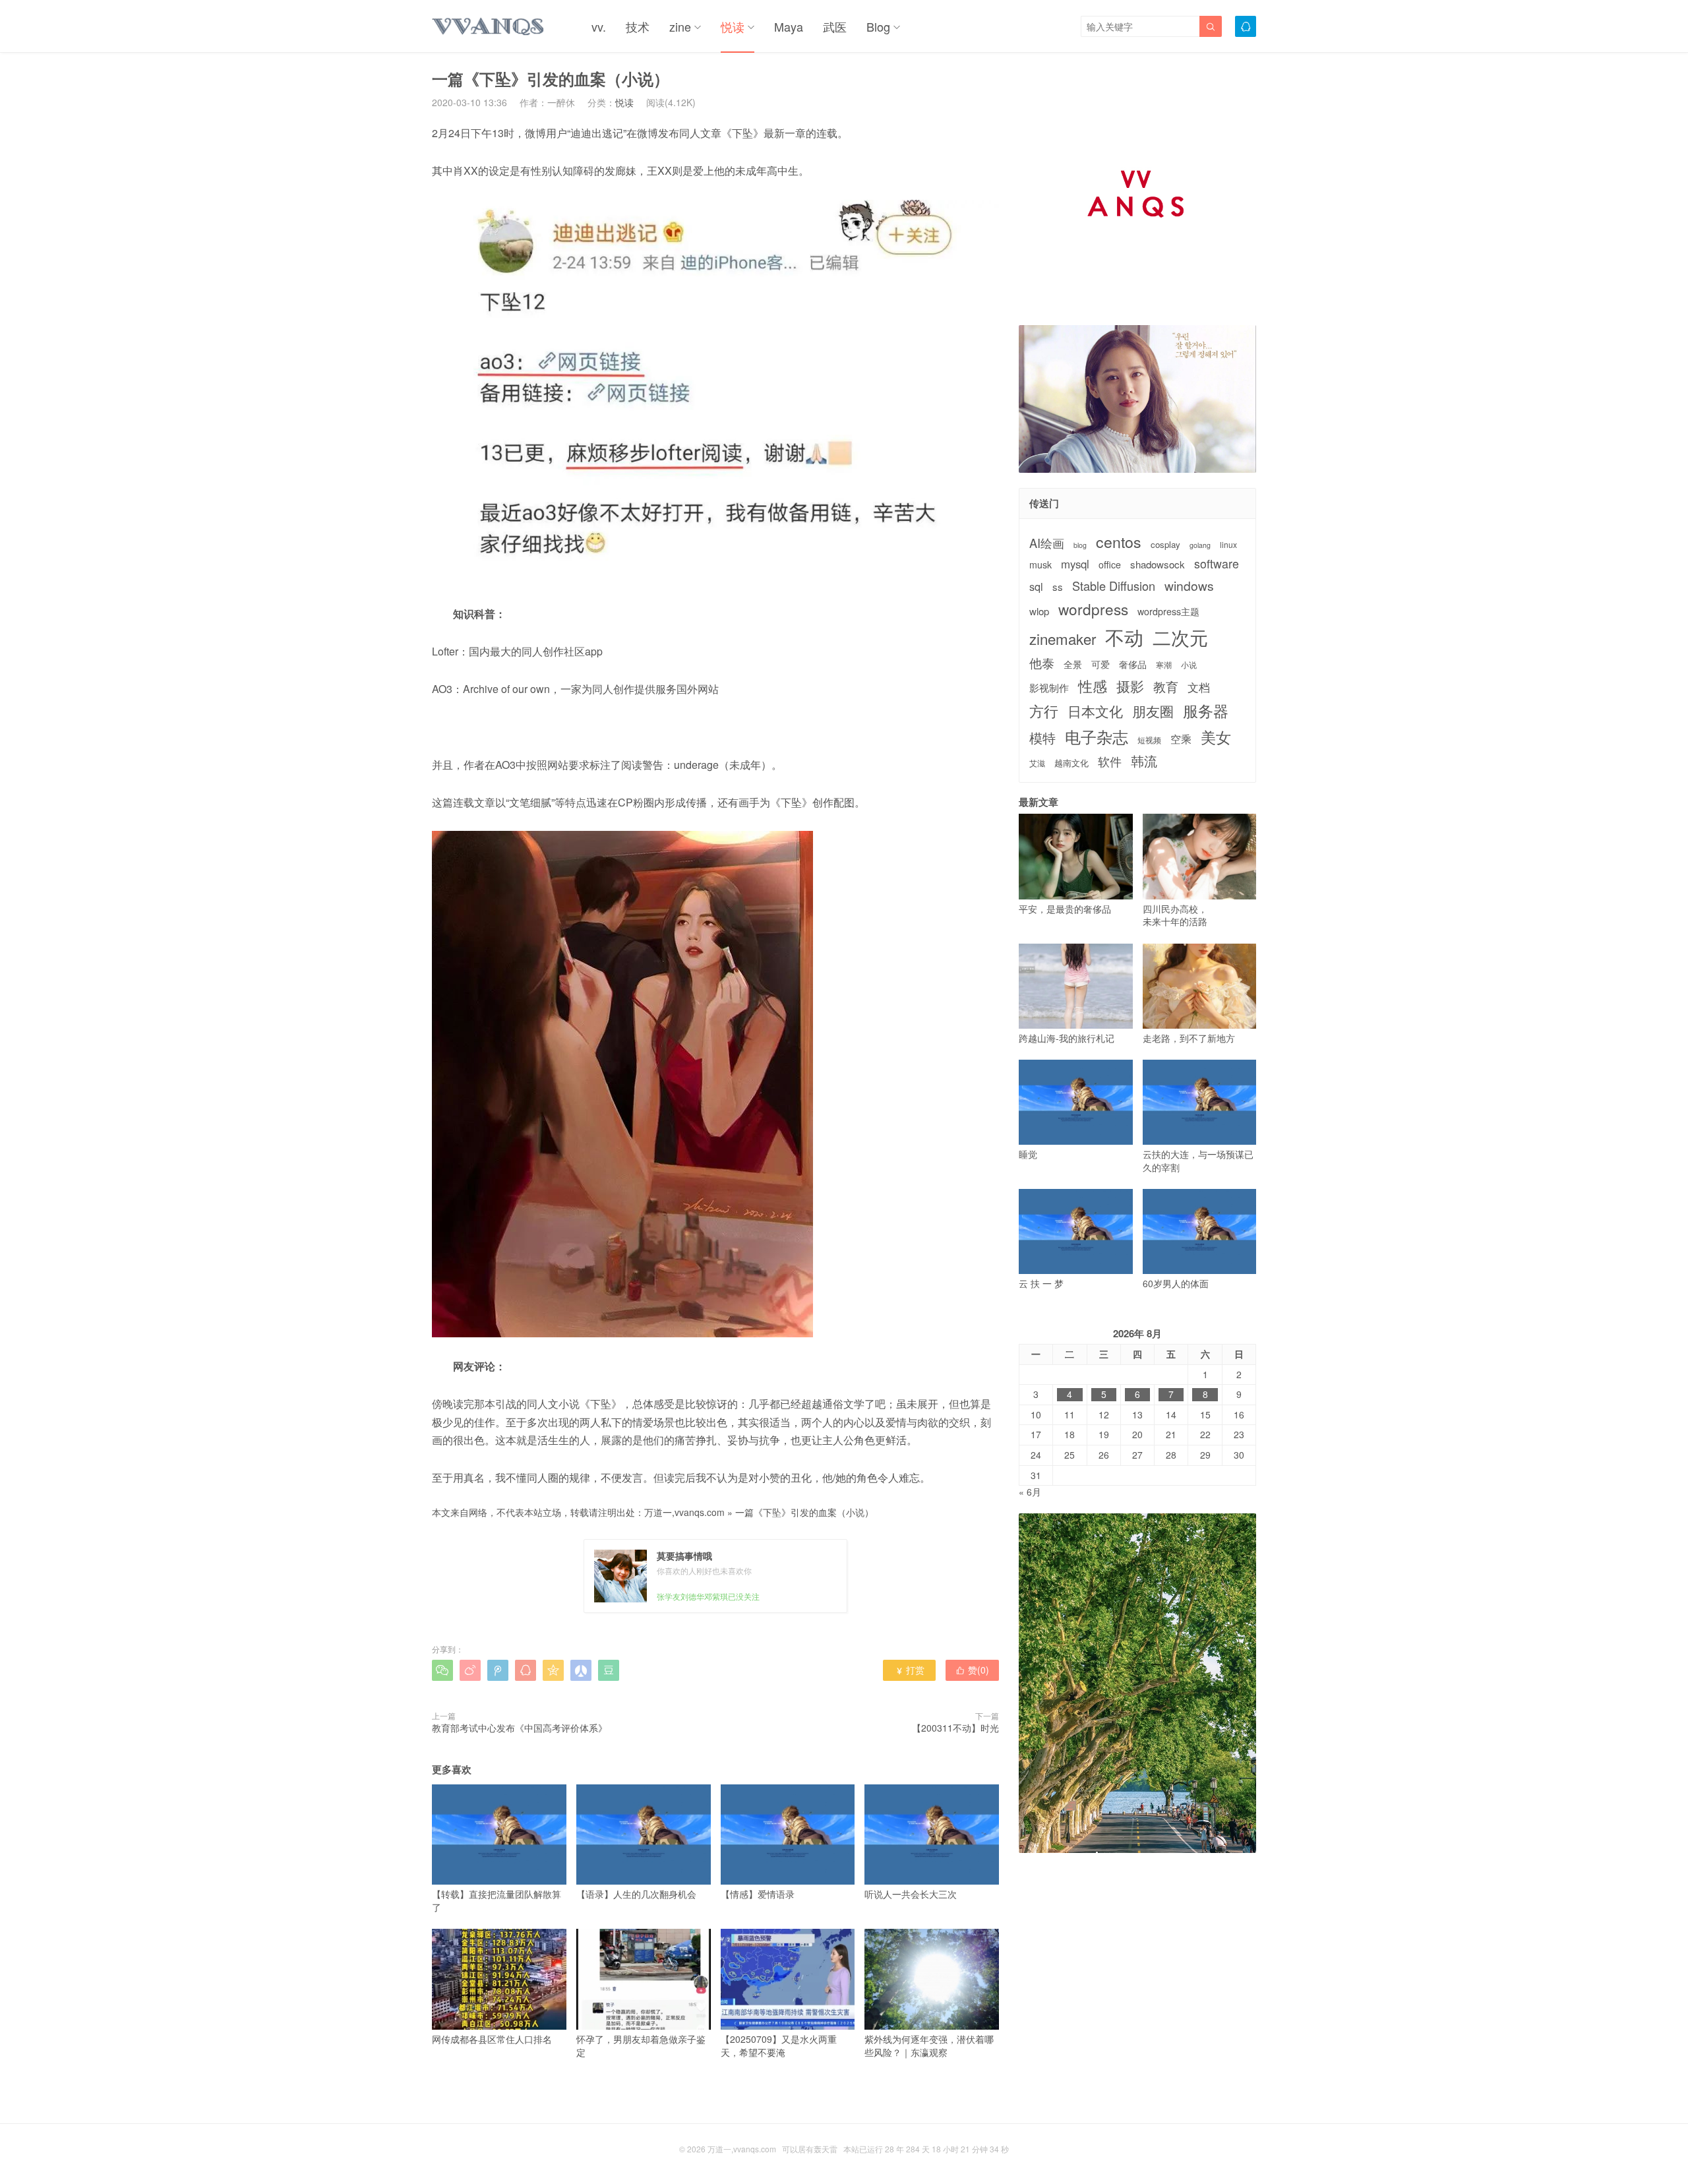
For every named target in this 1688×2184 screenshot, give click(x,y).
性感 (1093, 686)
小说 (1189, 665)
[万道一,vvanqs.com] (489, 26)
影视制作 (1049, 687)
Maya (789, 26)
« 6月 (1030, 1492)
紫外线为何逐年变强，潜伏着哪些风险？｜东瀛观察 (929, 2045)
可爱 (1100, 664)
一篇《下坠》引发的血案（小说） (804, 1512)
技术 (638, 26)
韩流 (1144, 761)
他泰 (1042, 663)
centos (1119, 541)
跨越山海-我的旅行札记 (1067, 1038)
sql (1036, 587)
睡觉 (1028, 1154)
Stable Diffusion (1114, 586)
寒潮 (1164, 665)
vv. (599, 26)
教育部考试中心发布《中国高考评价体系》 (520, 1728)
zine (680, 26)
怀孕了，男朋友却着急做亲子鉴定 (641, 2045)
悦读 (733, 26)
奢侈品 (1133, 664)
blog (1080, 545)
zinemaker (1063, 639)
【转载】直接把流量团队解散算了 (497, 1900)
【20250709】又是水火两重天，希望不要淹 (779, 2045)
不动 (1124, 637)
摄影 (1130, 686)
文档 (1199, 687)
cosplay (1165, 545)
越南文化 (1071, 763)
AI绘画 (1047, 543)
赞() (972, 1670)
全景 (1073, 664)
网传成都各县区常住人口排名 (492, 2039)
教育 (1166, 686)
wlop (1039, 611)
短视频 (1149, 740)
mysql (1075, 564)
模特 (1042, 738)
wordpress (1093, 609)
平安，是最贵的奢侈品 (1065, 908)
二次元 (1180, 637)
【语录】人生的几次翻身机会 (636, 1894)
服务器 (1206, 710)
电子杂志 (1097, 737)
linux (1228, 545)
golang (1200, 545)
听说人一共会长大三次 (911, 1894)
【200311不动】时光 (955, 1728)
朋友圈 (1153, 711)
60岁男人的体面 (1176, 1283)
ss (1058, 587)
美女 (1216, 737)
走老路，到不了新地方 (1189, 1038)
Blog (878, 26)
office (1110, 565)
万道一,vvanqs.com (684, 1512)
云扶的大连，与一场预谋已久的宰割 (1198, 1161)
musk (1040, 565)
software (1217, 564)
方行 (1044, 711)
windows (1189, 585)
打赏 (910, 1670)
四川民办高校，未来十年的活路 (1175, 915)
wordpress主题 (1168, 612)
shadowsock (1158, 564)
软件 (1110, 761)
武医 (835, 26)
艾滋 (1037, 763)
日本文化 (1095, 711)
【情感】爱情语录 (758, 1894)
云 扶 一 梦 (1041, 1283)
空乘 (1181, 739)
